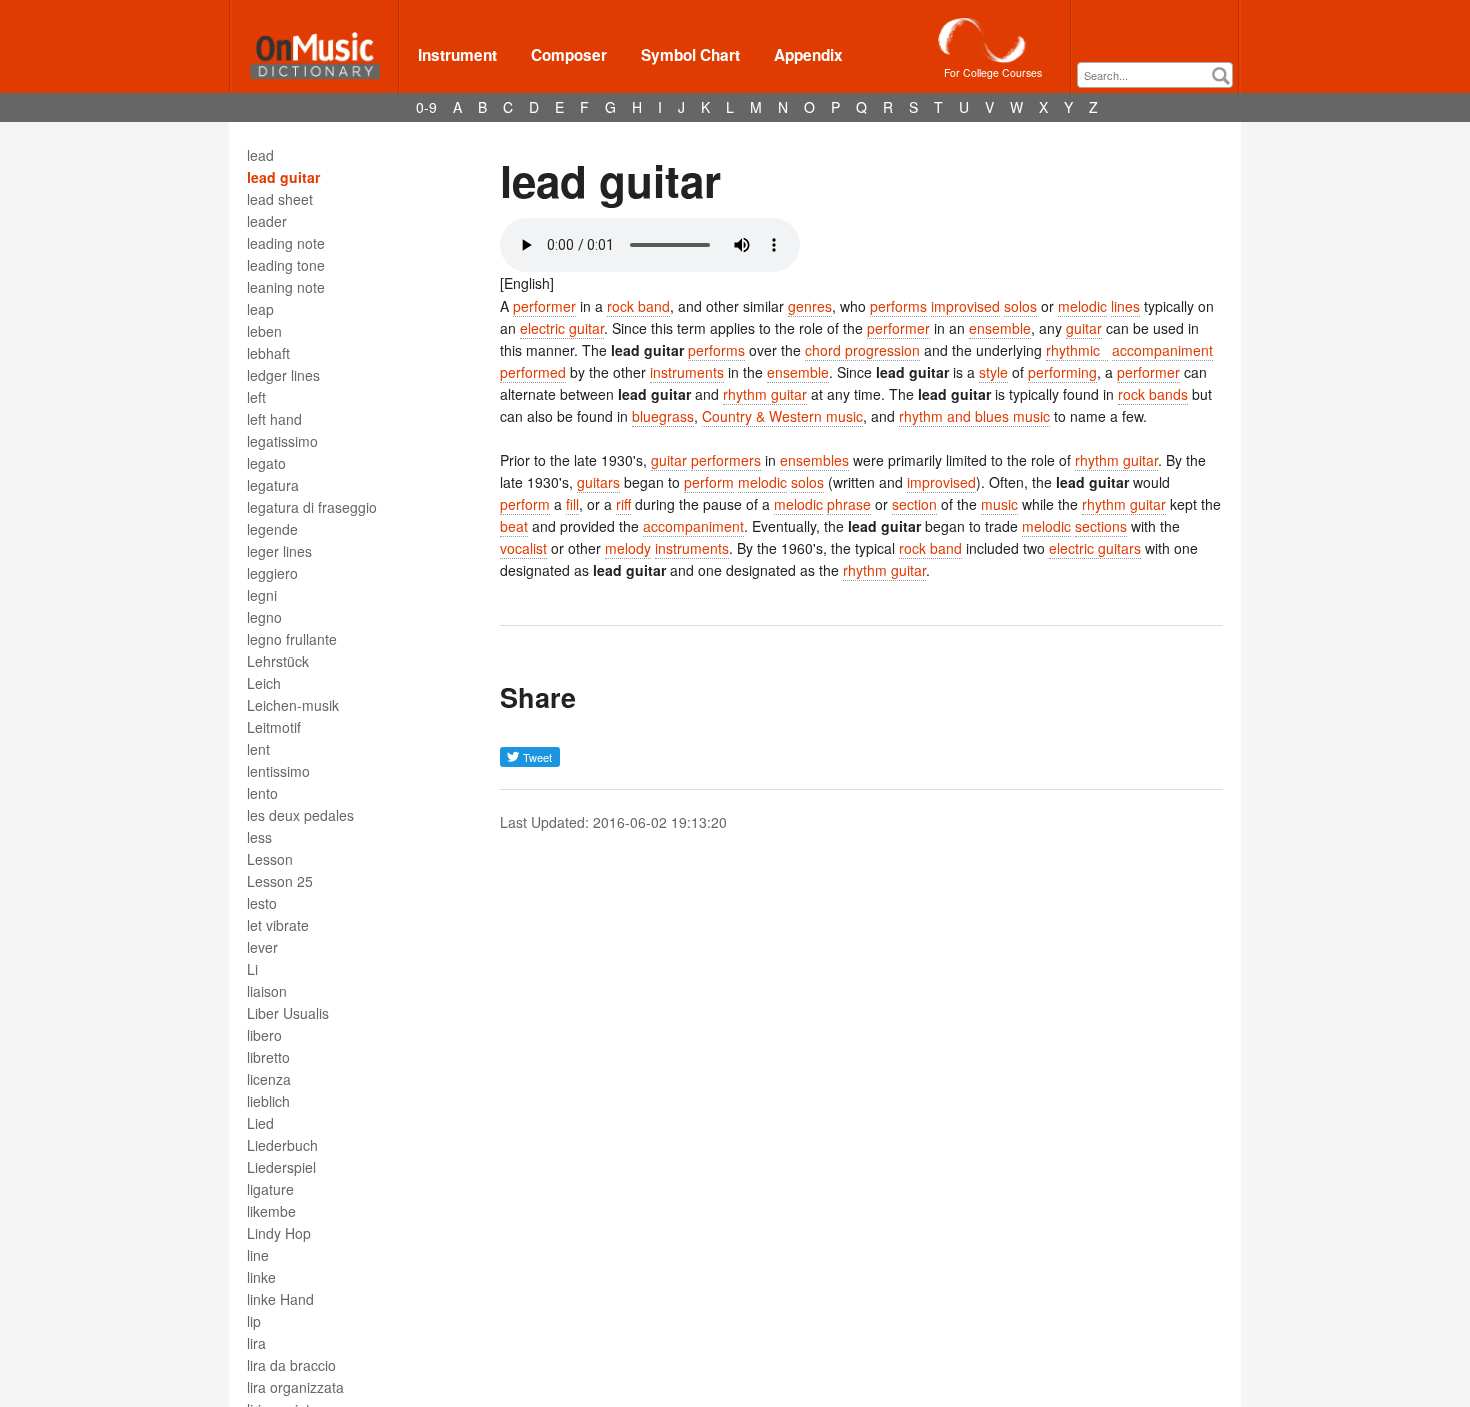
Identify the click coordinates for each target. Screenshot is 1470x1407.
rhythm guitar (765, 394)
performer (544, 306)
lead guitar (283, 177)
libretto (268, 1057)
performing (1062, 372)
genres (810, 306)
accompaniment (1162, 350)
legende (272, 529)
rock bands (1153, 394)
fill (572, 504)
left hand (274, 419)
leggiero (272, 573)
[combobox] (1155, 75)
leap (260, 309)
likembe (271, 1211)
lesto (262, 903)
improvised (965, 306)
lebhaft (268, 353)
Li (252, 969)
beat (514, 526)
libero (264, 1035)
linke (261, 1277)
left (256, 397)
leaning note (286, 287)
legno (264, 617)
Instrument (457, 55)
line (258, 1255)
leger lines (279, 551)
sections (1101, 526)
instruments (687, 372)
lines (1125, 306)
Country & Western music (782, 416)
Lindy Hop (279, 1233)
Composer (569, 55)
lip (254, 1321)
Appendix (808, 55)
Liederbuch (282, 1145)
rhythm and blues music (974, 416)
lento (262, 793)
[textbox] (1160, 75)
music (999, 504)
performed (533, 372)
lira (256, 1343)
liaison (267, 991)
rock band (638, 306)
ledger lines (283, 375)
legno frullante (292, 639)
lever (262, 947)
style (993, 372)
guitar (1084, 328)
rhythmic (1077, 350)
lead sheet (280, 199)
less (259, 837)
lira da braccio (291, 1365)
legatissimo (282, 441)
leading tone (286, 265)
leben (264, 331)
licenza (269, 1079)
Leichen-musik (293, 705)
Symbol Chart (690, 55)
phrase (849, 504)
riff (623, 504)
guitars (598, 482)
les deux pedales (300, 815)
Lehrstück (278, 661)
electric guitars (1095, 548)
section (914, 504)
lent (258, 749)
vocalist (523, 548)
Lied (260, 1123)
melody (628, 548)
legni (262, 595)
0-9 (426, 107)
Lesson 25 (280, 881)
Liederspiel (281, 1167)
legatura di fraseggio (312, 507)
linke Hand (280, 1299)
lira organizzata (295, 1387)
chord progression (862, 350)
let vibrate (278, 925)
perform (709, 482)
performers (726, 460)
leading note (286, 243)
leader (267, 221)
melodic (1082, 306)
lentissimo (278, 771)
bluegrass (663, 416)
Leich (264, 683)
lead (260, 155)
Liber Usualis (288, 1013)
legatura (273, 485)
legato (266, 463)
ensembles (814, 460)
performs (898, 306)
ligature (270, 1189)
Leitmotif (274, 727)
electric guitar (562, 328)
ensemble (1000, 328)
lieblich (268, 1101)
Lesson (270, 859)
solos (1020, 306)
